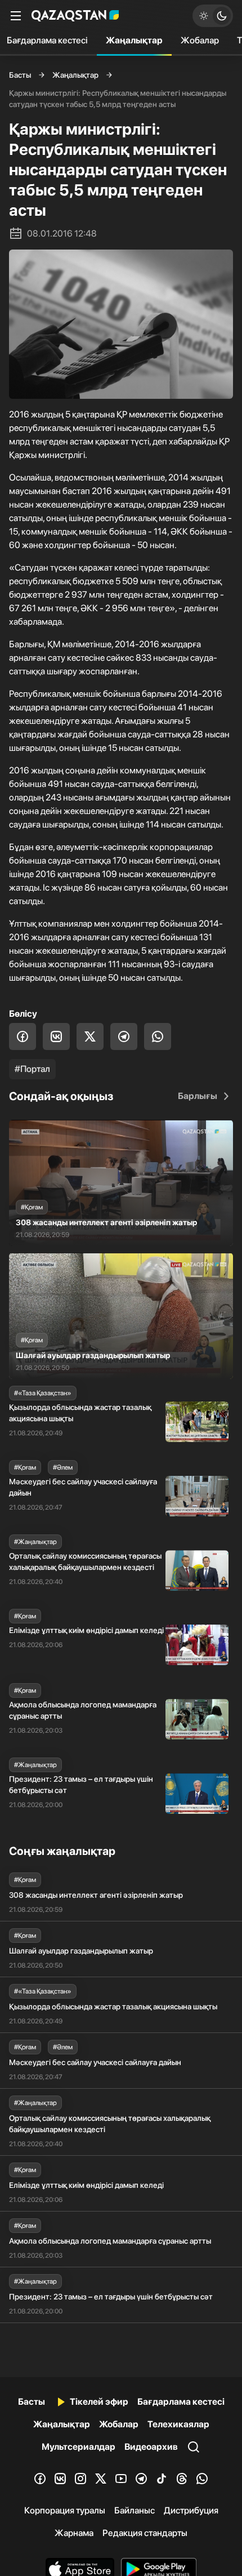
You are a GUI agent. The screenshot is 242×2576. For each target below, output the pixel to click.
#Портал (32, 1069)
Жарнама (74, 2533)
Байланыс (135, 2510)
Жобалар (200, 40)
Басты (20, 75)
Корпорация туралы (65, 2510)
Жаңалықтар (134, 40)
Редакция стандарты (145, 2533)
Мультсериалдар (79, 2447)
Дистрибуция (191, 2510)
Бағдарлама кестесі (181, 2402)
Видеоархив (151, 2447)
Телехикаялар (178, 2424)
